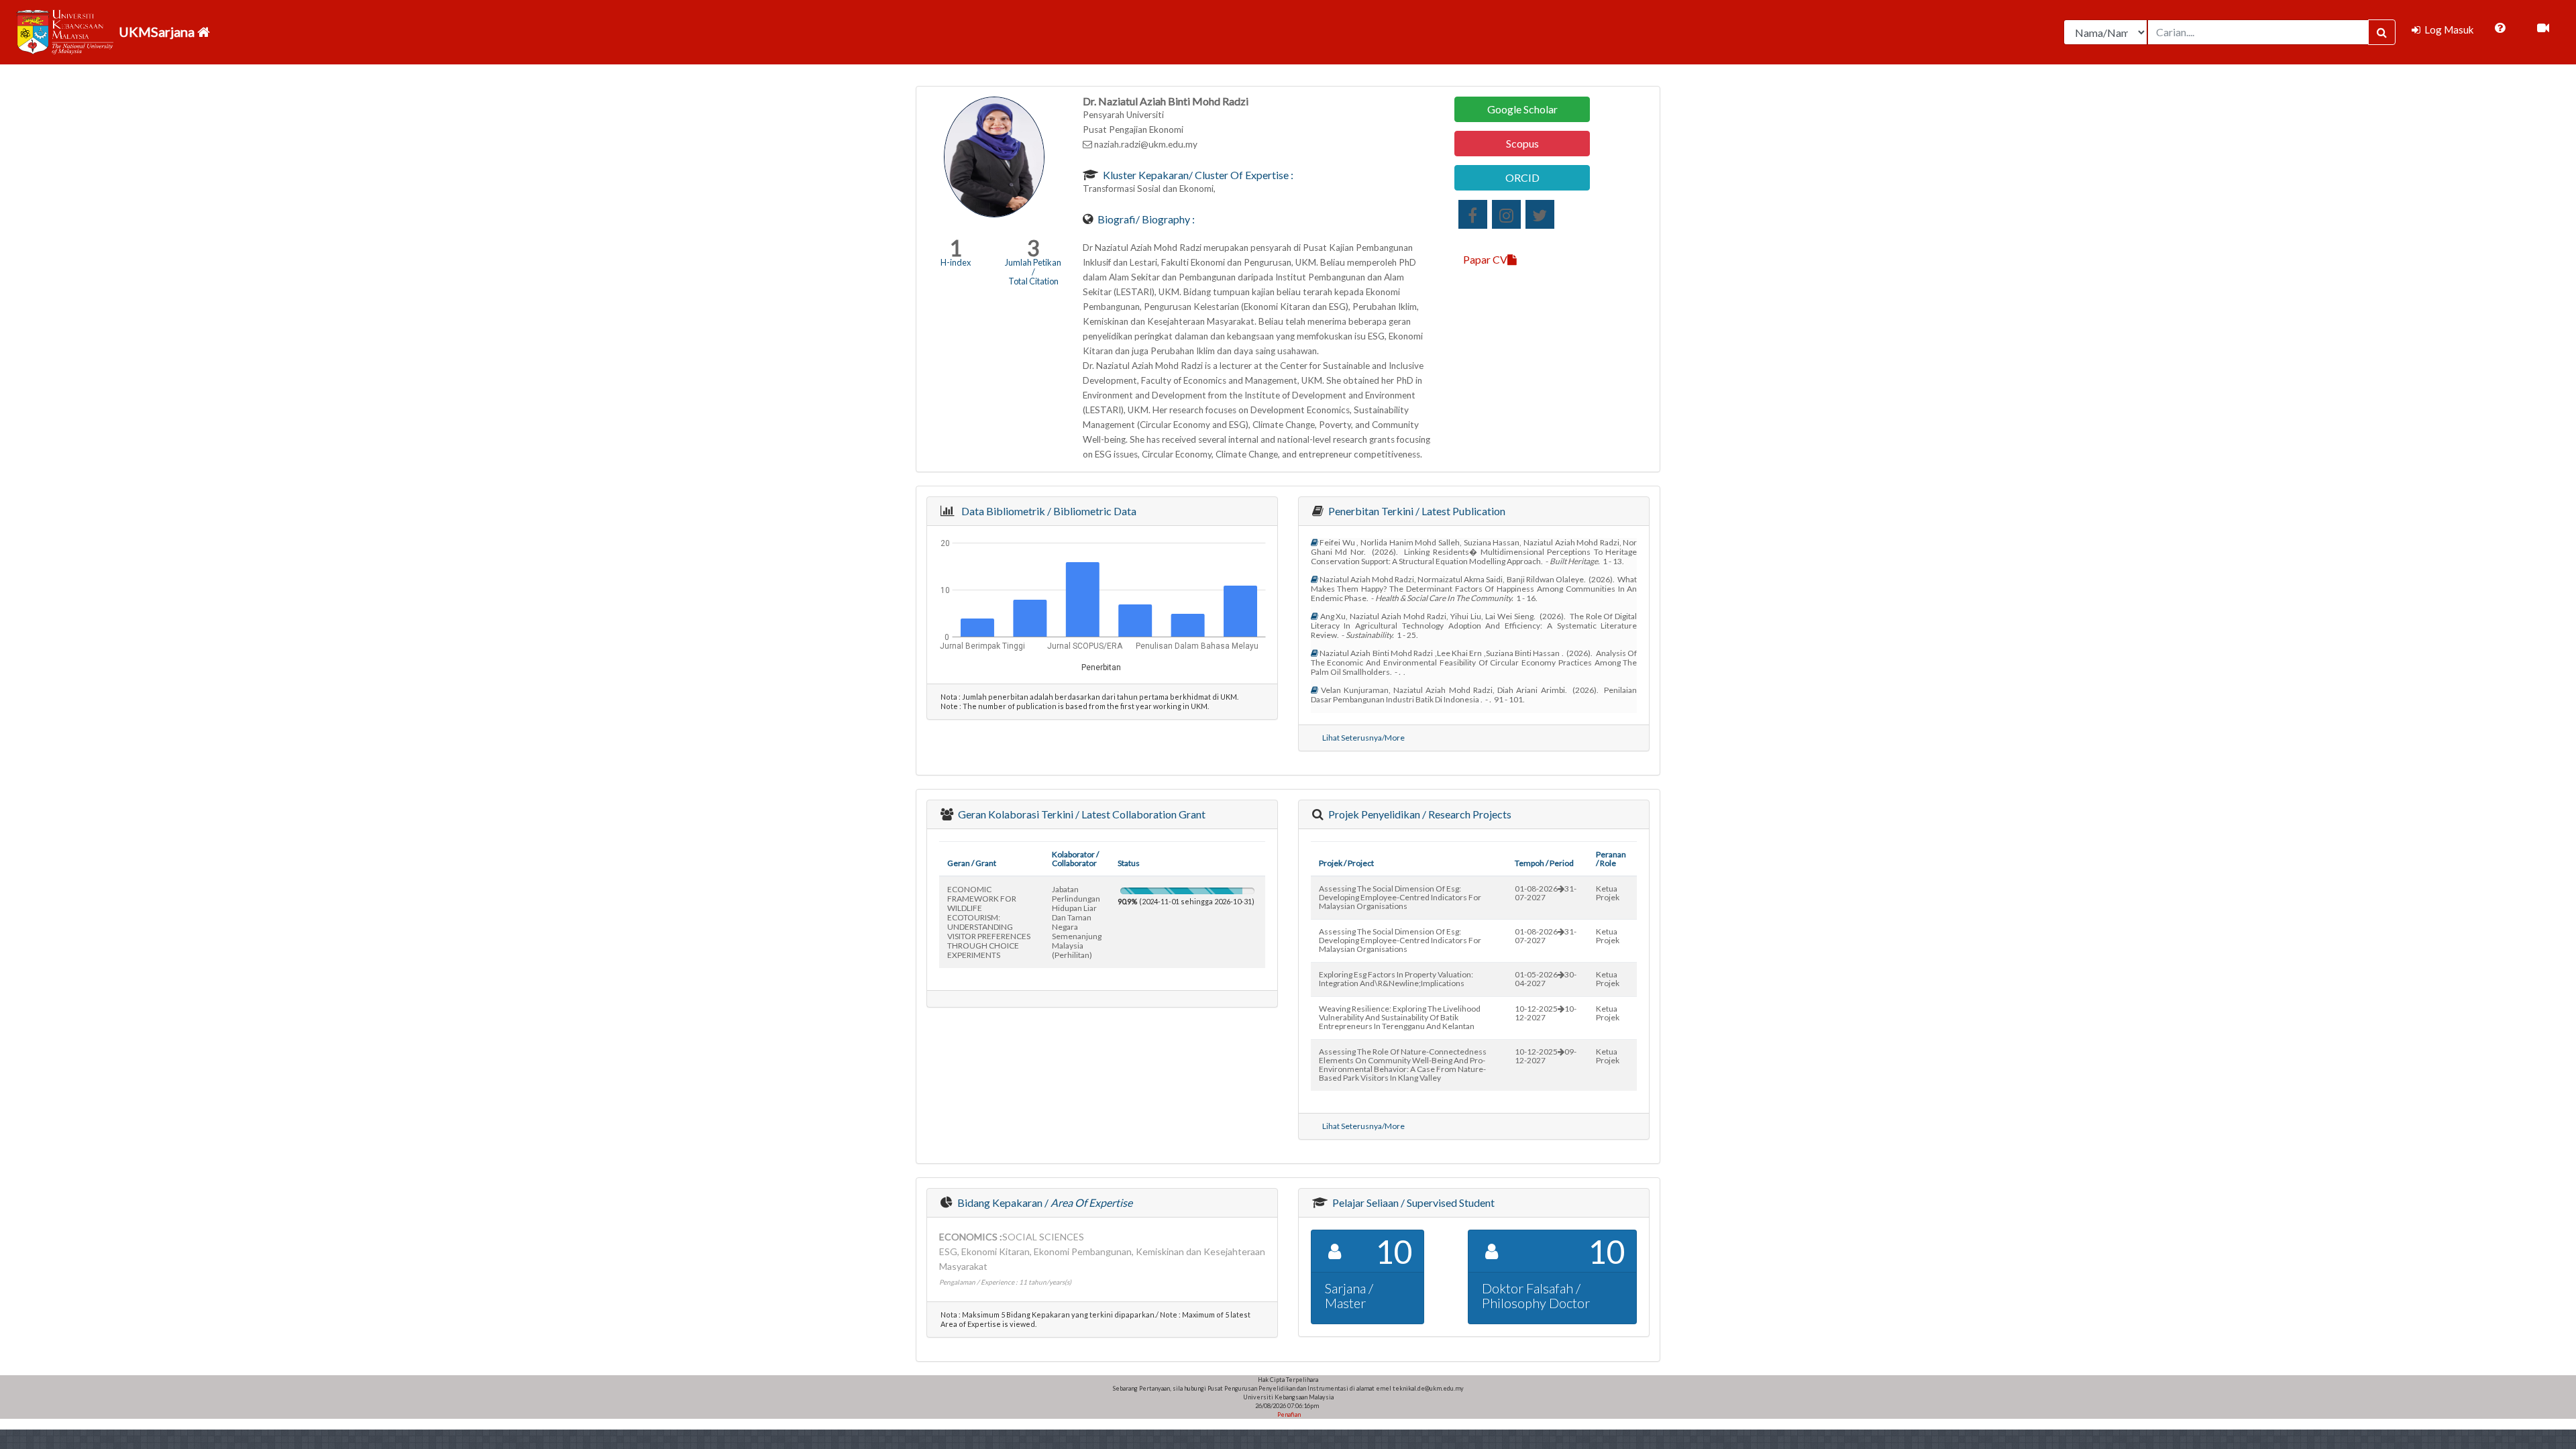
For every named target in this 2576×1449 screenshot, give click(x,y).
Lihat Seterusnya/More (1363, 738)
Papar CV (1485, 259)
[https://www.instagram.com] (1506, 214)
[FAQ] (2500, 28)
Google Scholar (1522, 109)
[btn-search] (2382, 32)
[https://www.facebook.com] (1473, 214)
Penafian (1288, 1414)
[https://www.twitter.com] (1540, 214)
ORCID (1522, 177)
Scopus (1522, 143)
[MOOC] (2543, 28)
